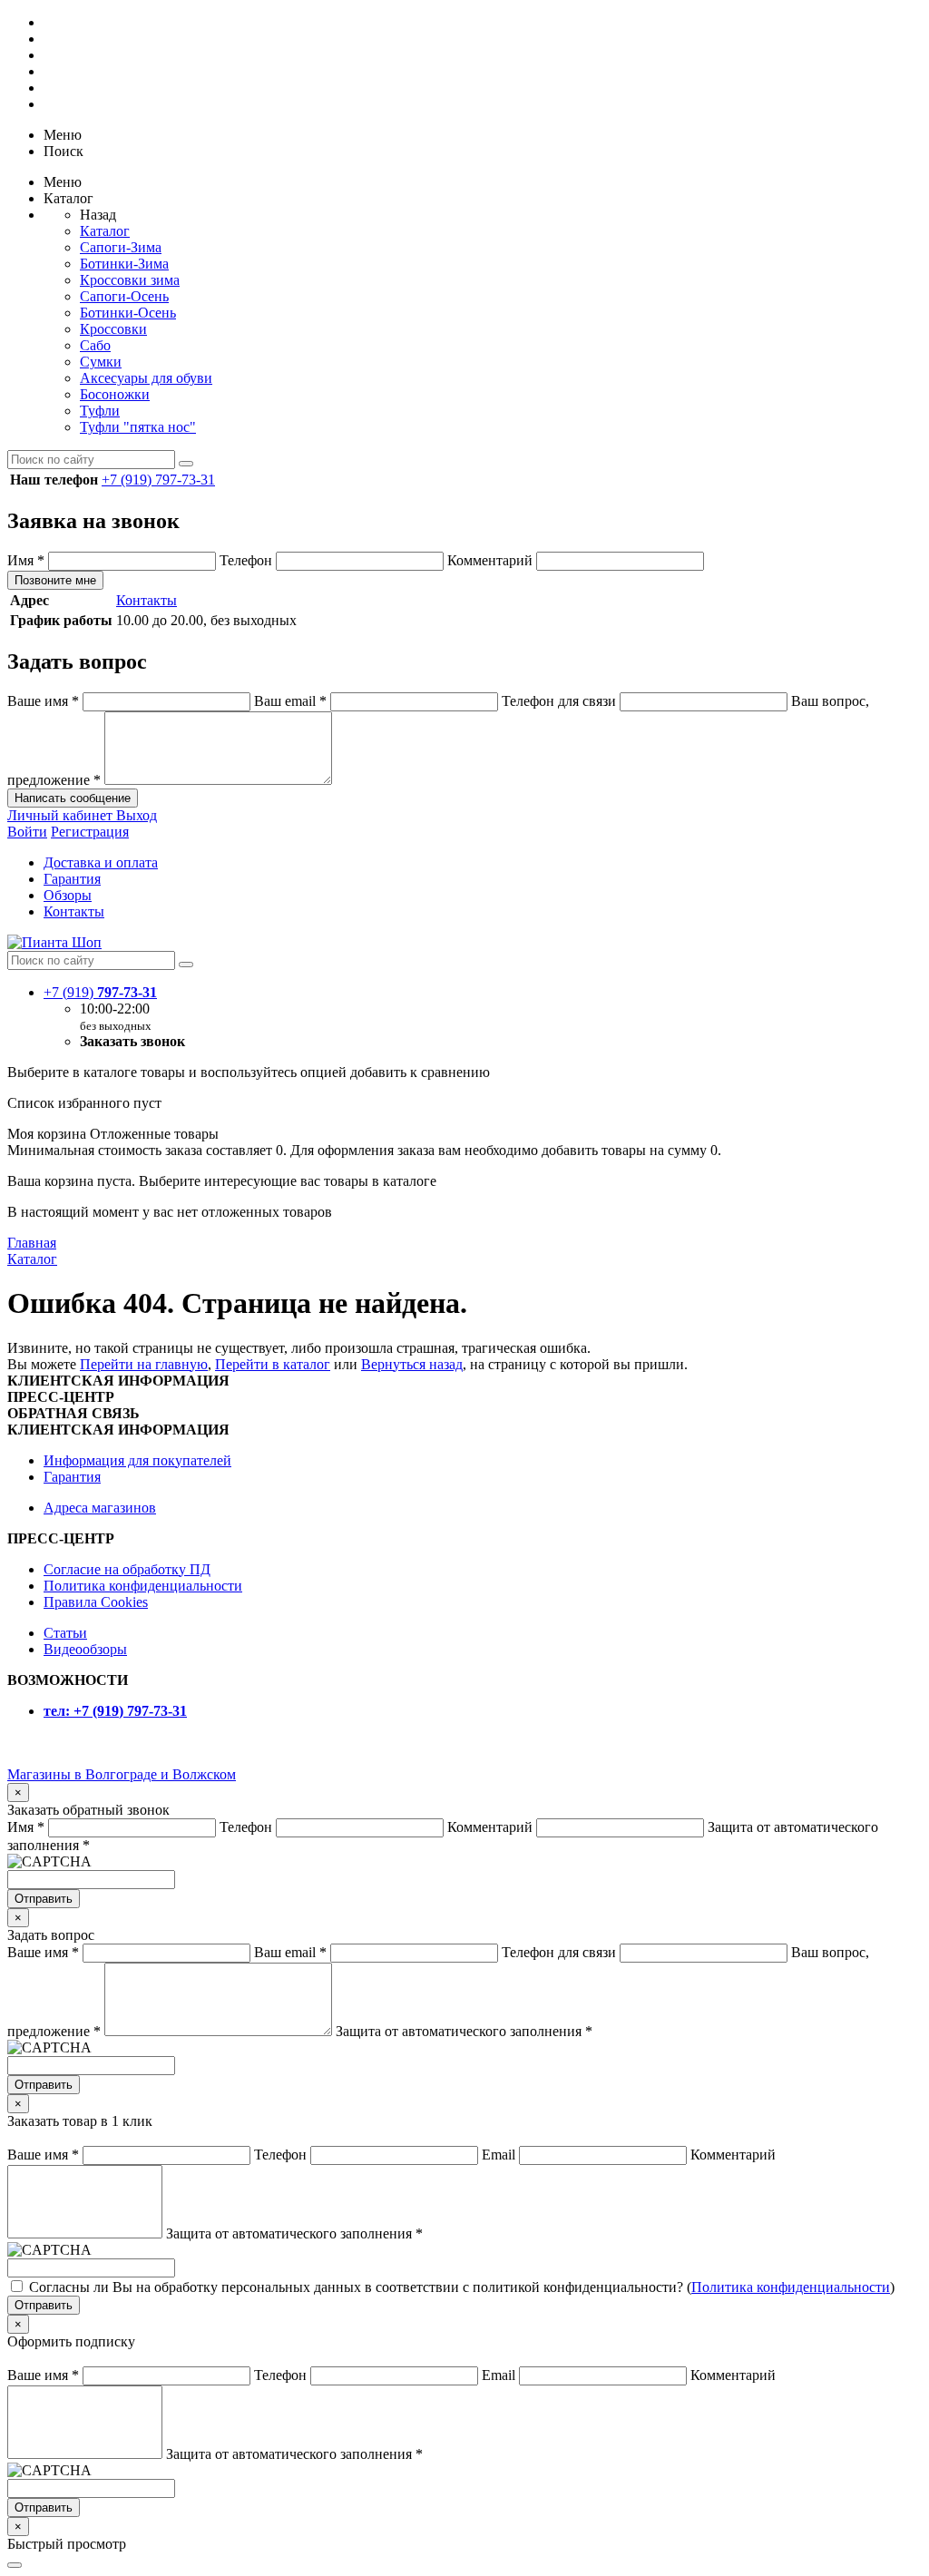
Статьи (65, 1633)
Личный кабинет (62, 815)
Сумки (101, 362)
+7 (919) (100, 992)
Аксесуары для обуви (146, 378)
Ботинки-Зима (124, 264)
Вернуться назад (412, 1364)
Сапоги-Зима (121, 247)
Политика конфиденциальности (143, 1586)
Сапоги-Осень (124, 296)
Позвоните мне (55, 580)
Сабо (95, 345)
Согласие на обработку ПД (127, 1569)
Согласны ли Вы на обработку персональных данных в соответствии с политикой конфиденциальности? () (462, 2287)
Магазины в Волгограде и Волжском (122, 1774)
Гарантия (72, 879)
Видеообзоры (85, 1649)
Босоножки (115, 394)
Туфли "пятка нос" (138, 427)
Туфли (100, 411)
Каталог (105, 231)
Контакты (147, 600)
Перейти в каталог (273, 1364)
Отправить (44, 1899)
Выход (137, 815)
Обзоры (68, 895)
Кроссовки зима (130, 280)
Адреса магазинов (100, 1508)
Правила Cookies (96, 1602)
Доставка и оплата (101, 862)
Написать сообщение (73, 798)
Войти (27, 832)
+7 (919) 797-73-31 (158, 480)
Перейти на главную (144, 1364)
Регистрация (90, 832)
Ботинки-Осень (128, 313)
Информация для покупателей (137, 1460)
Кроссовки (113, 329)
